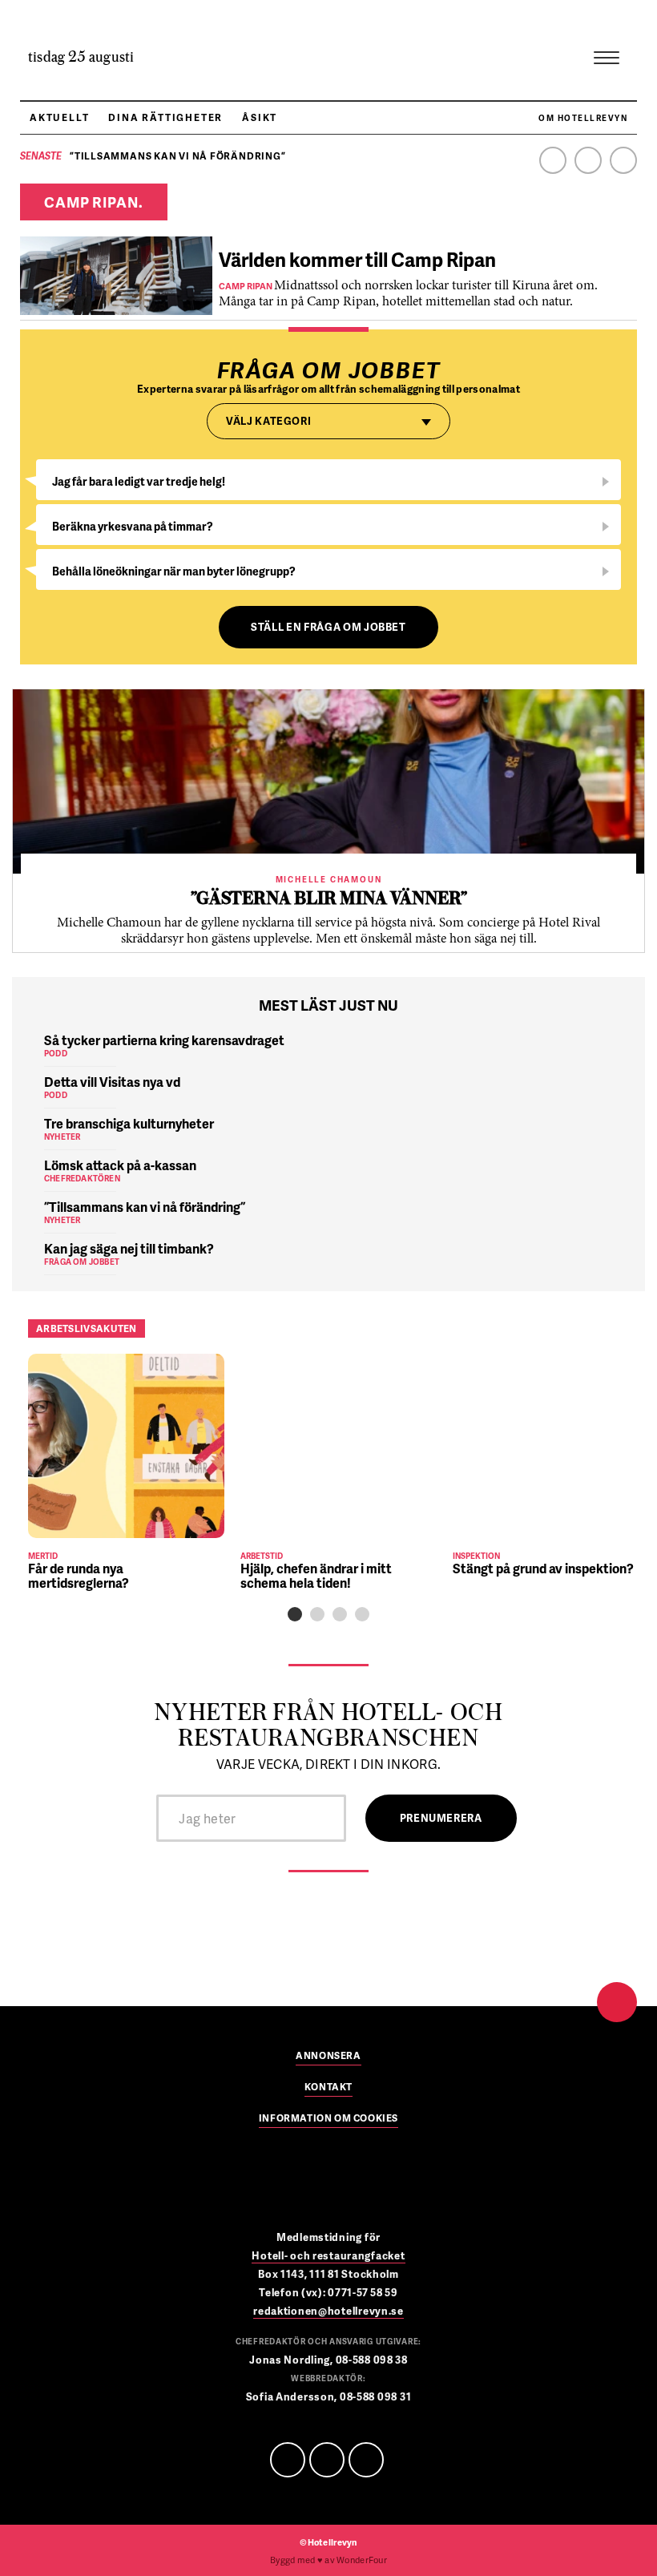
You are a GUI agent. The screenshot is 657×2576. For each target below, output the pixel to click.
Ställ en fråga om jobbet (328, 627)
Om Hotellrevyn (583, 118)
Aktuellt (59, 117)
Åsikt (260, 117)
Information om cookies (328, 2119)
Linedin (327, 2460)
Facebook (553, 160)
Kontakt (328, 2088)
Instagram (623, 160)
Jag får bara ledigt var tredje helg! (139, 481)
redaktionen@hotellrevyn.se (328, 2311)
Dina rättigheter (165, 117)
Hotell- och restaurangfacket (328, 2255)
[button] (295, 1614)
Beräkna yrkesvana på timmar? (133, 526)
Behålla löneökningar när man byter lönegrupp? (174, 571)
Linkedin (588, 160)
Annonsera (328, 2057)
